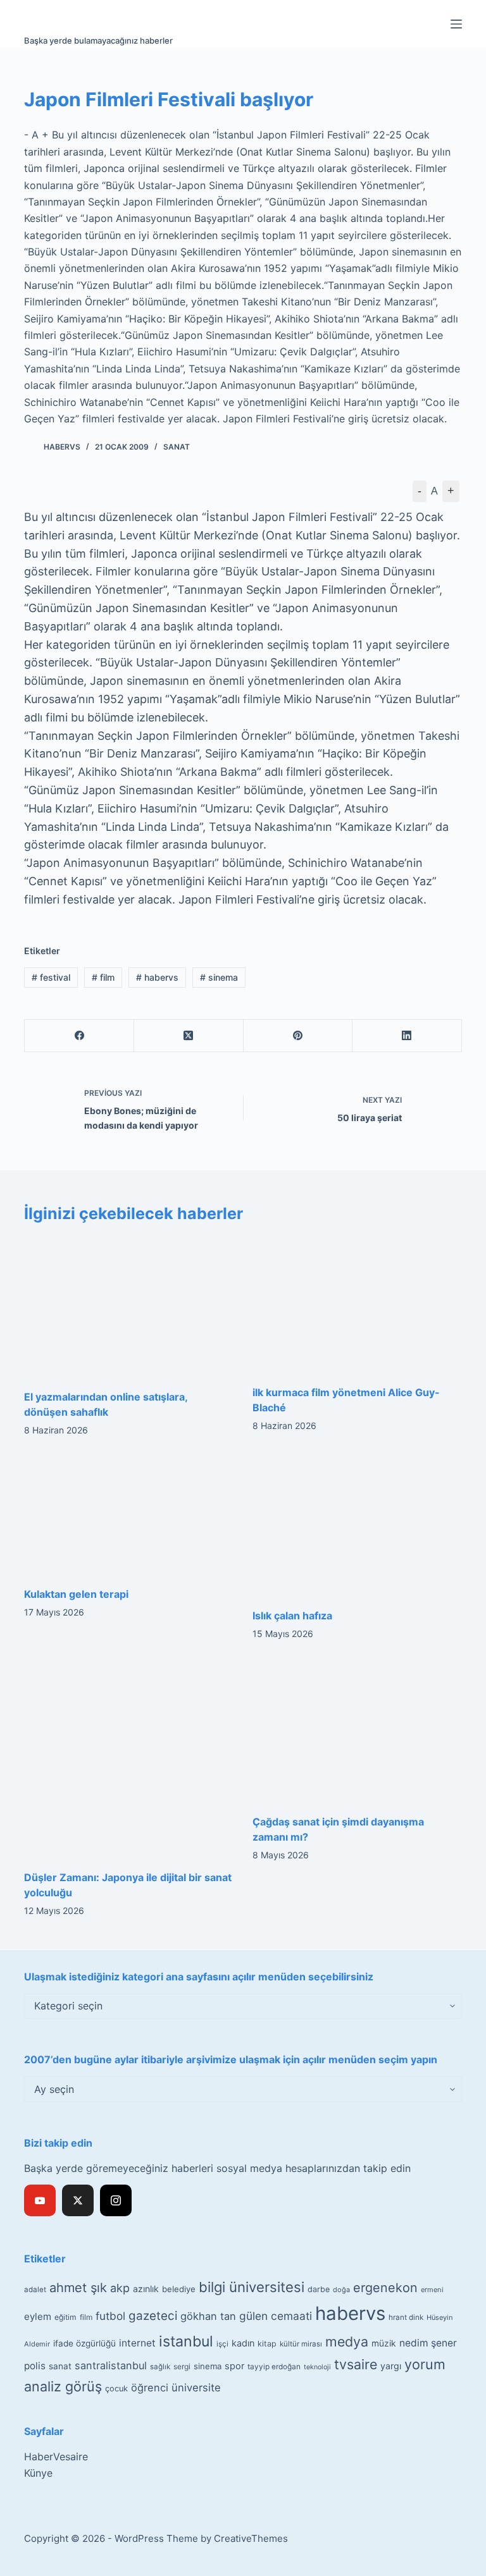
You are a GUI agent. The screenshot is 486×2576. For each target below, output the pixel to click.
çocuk (116, 2389)
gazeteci (153, 2316)
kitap (267, 2344)
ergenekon (385, 2288)
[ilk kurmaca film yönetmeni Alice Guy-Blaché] (357, 1304)
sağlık (160, 2367)
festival (51, 977)
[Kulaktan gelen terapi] (129, 1515)
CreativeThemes (251, 2538)
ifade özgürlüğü (84, 2343)
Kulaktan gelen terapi (76, 1594)
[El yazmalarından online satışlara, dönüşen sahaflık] (129, 1307)
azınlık (146, 2289)
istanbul (186, 2341)
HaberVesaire (56, 2456)
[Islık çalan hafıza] (357, 1526)
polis (35, 2366)
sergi (182, 2366)
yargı (391, 2366)
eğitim (65, 2317)
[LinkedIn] (407, 1036)
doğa (341, 2290)
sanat (60, 2366)
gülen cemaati (276, 2316)
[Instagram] (116, 2200)
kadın (243, 2343)
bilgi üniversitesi (252, 2287)
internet (137, 2343)
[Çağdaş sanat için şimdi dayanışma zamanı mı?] (357, 1731)
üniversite (196, 2388)
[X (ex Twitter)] (78, 2200)
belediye (179, 2289)
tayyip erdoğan (274, 2367)
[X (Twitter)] (189, 1036)
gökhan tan (208, 2316)
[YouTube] (40, 2200)
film (103, 977)
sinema (219, 977)
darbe (319, 2289)
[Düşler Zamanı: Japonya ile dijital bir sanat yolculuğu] (129, 1758)
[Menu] (456, 24)
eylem (38, 2316)
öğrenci (150, 2388)
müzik (384, 2343)
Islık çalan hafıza (292, 1616)
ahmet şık (78, 2288)
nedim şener (428, 2343)
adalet (35, 2290)
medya (347, 2341)
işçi (222, 2344)
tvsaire (356, 2364)
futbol (110, 2316)
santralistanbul (111, 2365)
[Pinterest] (298, 1036)
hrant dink (406, 2317)
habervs (157, 977)
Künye (38, 2473)
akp (120, 2288)
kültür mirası (301, 2344)
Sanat (177, 447)
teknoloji (317, 2367)
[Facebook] (79, 1036)
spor (234, 2366)
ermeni (432, 2290)
